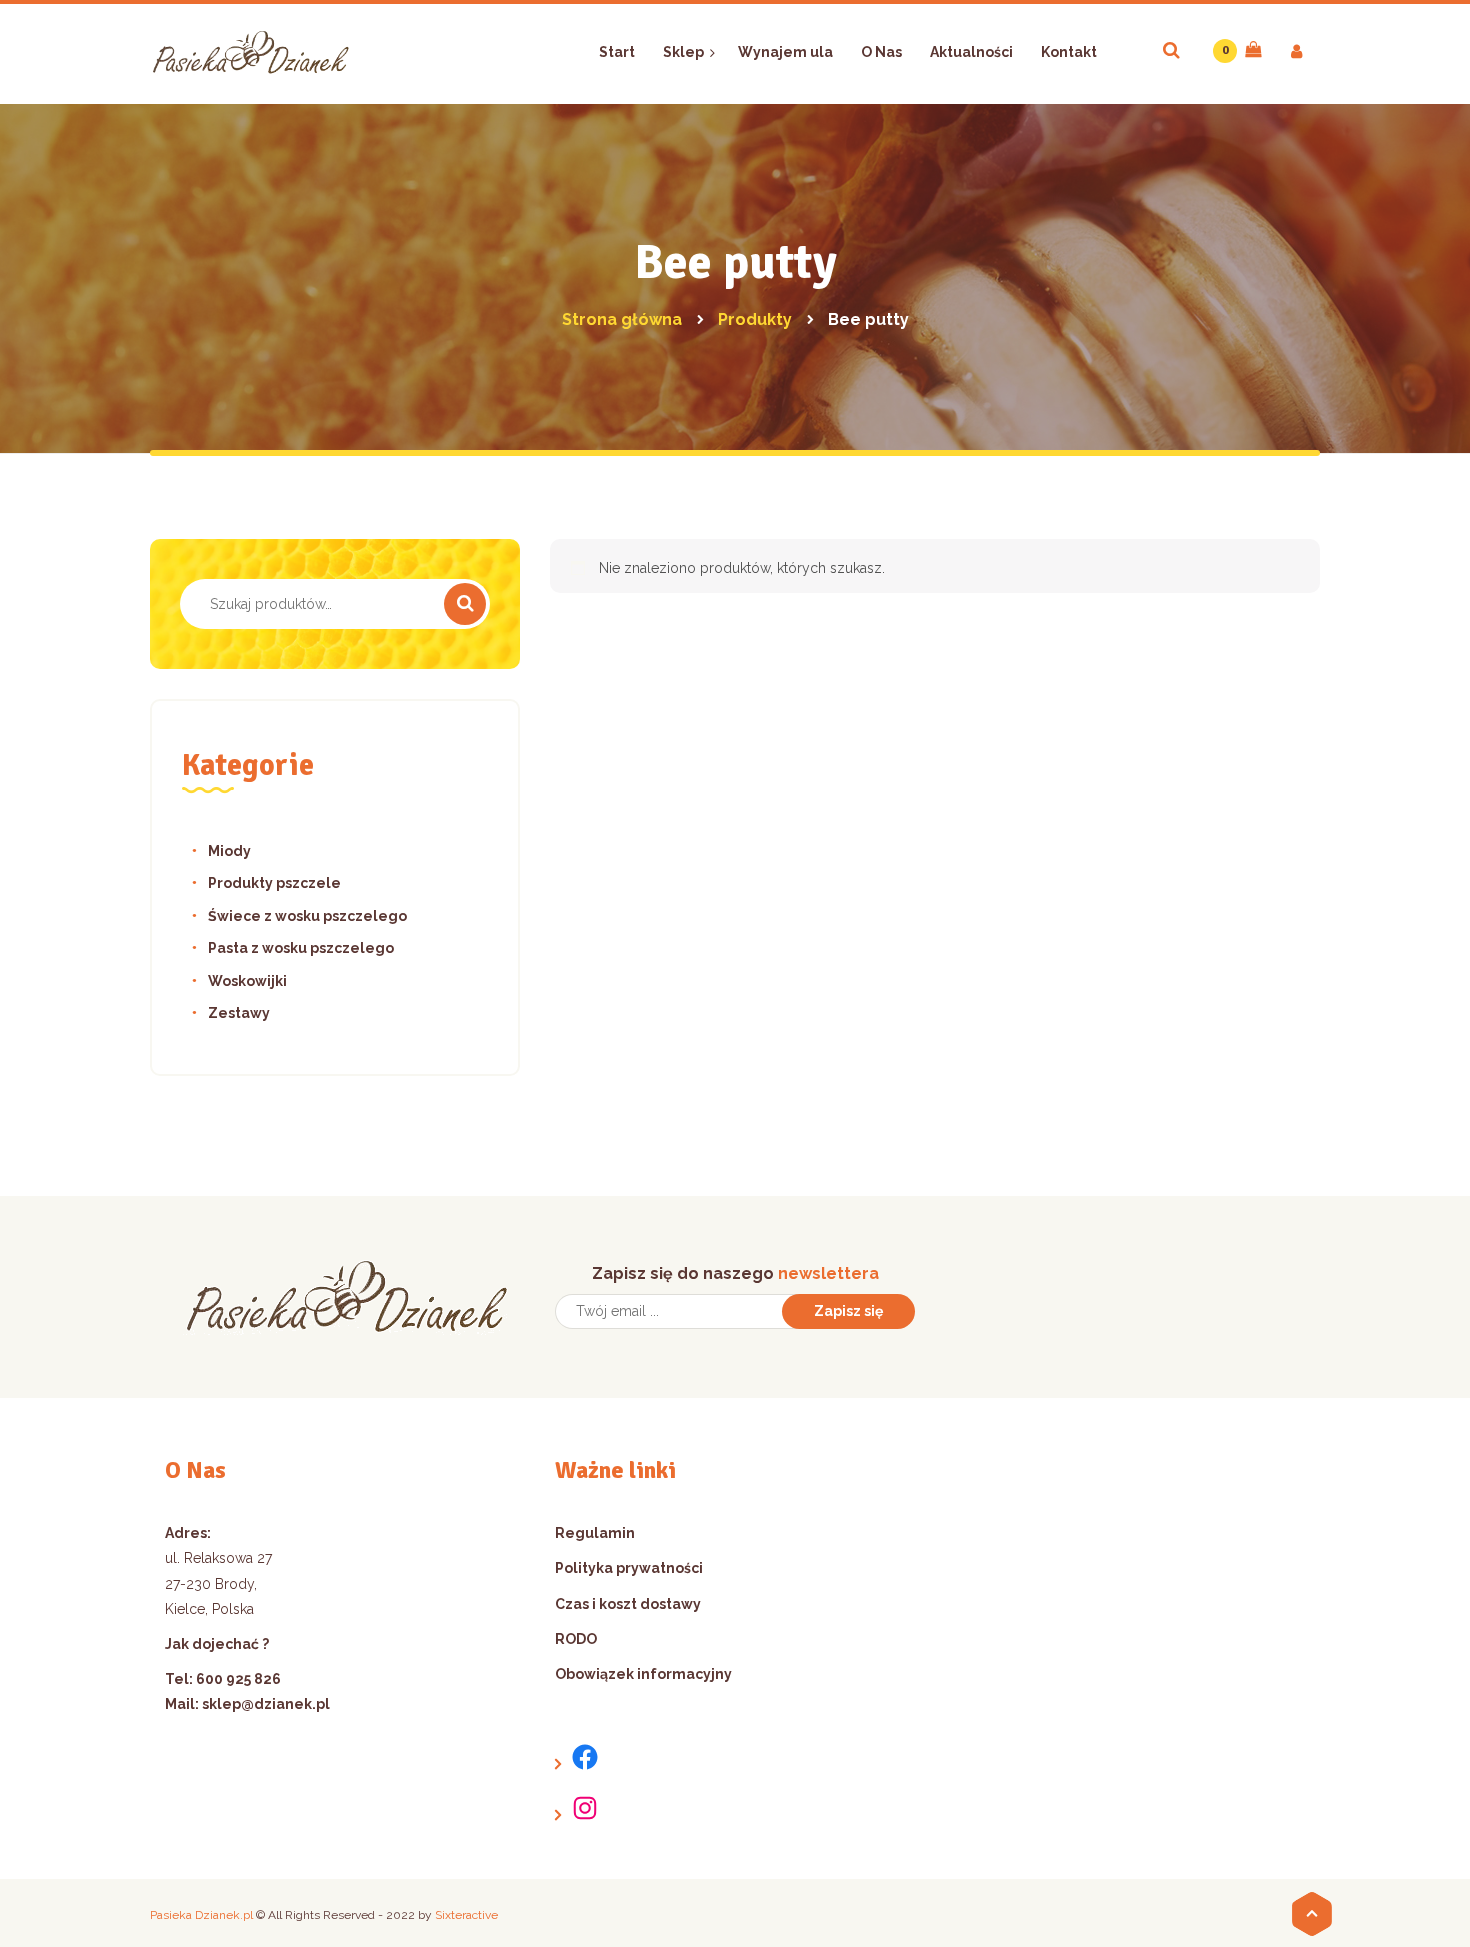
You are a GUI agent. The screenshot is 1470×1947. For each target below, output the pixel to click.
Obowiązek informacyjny (643, 1674)
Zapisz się (848, 1311)
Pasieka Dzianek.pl (201, 1915)
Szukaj (465, 604)
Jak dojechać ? (217, 1644)
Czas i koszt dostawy (628, 1604)
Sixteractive (466, 1915)
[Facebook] (577, 1757)
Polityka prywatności (629, 1568)
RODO (576, 1639)
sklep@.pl (266, 1704)
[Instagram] (577, 1808)
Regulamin (595, 1533)
